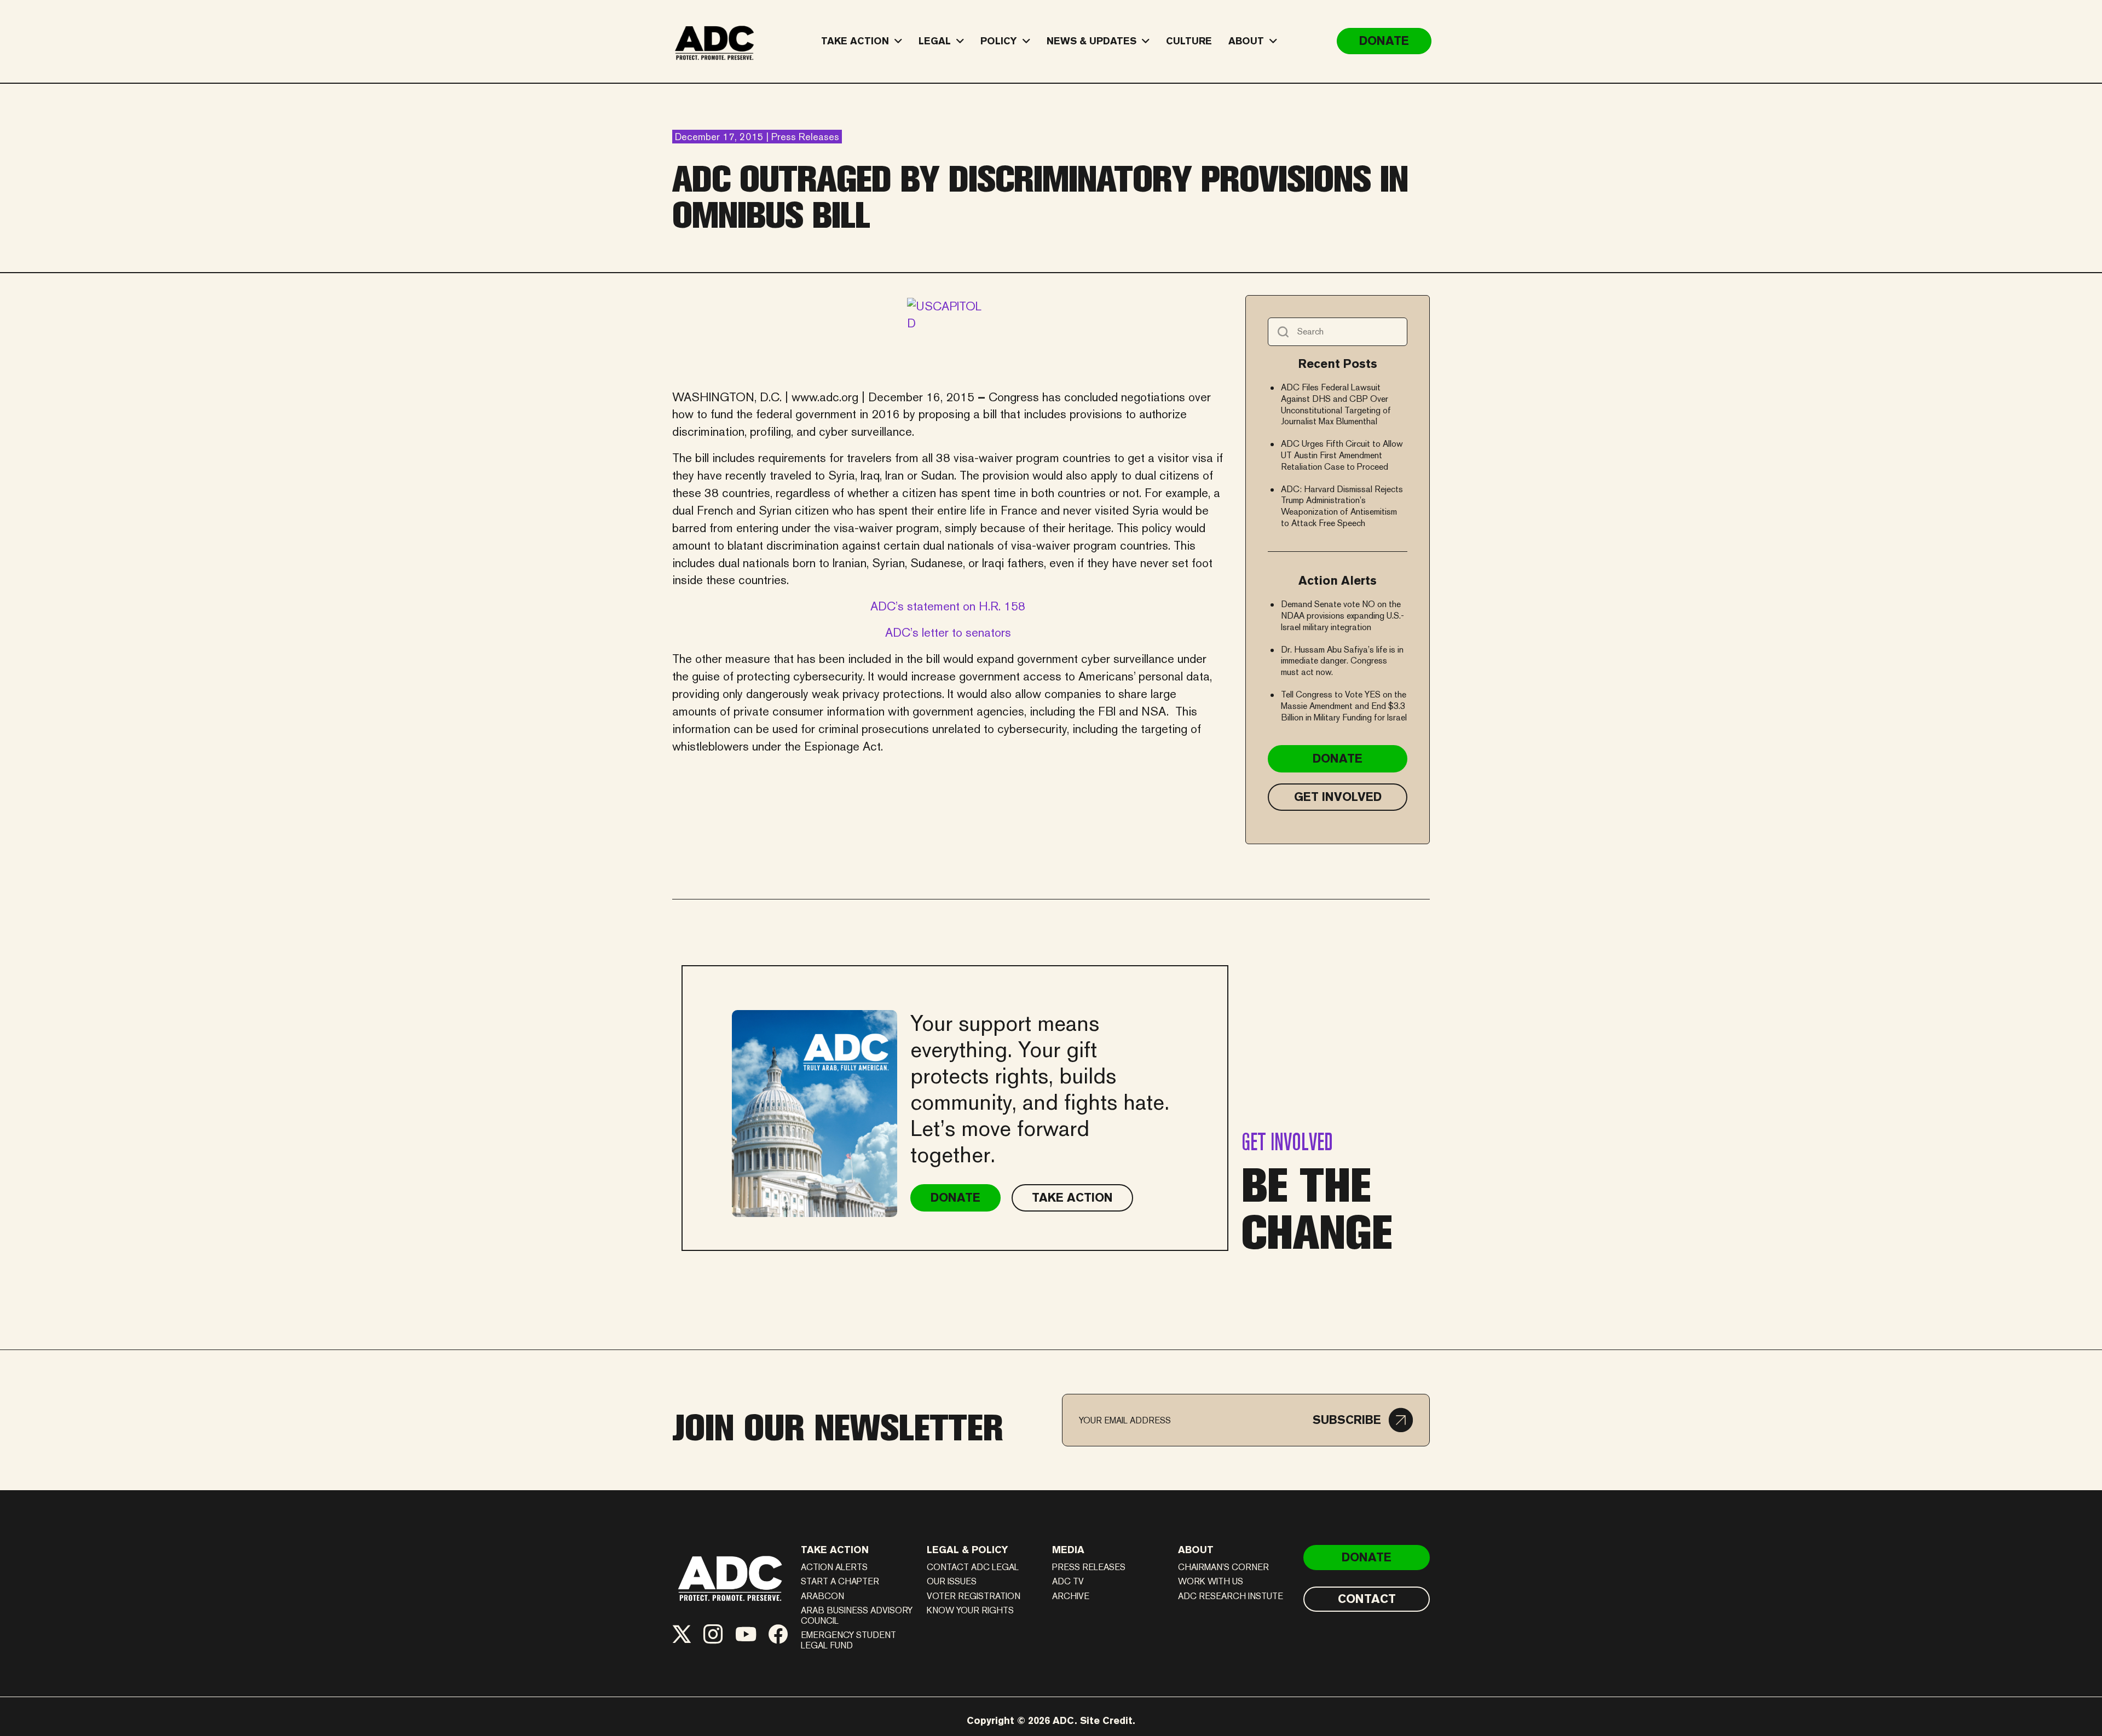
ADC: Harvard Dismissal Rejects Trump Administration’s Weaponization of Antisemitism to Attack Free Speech (1342, 506)
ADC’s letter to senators (948, 632)
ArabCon (822, 1596)
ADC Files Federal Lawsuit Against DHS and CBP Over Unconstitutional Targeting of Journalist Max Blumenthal (1336, 404)
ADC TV (1068, 1581)
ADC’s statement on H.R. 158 (948, 606)
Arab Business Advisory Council (857, 1616)
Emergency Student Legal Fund (848, 1640)
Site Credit (1106, 1720)
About (1196, 1550)
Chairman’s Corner (1223, 1567)
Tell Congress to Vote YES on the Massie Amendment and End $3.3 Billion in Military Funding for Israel (1344, 706)
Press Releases (1089, 1567)
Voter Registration (974, 1596)
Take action (835, 1550)
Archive (1071, 1596)
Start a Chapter (840, 1581)
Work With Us (1211, 1581)
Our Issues (952, 1581)
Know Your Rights (970, 1610)
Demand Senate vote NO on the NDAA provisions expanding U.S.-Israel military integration (1342, 616)
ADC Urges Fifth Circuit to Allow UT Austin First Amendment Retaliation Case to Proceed (1342, 455)
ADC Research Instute (1231, 1596)
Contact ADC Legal (973, 1567)
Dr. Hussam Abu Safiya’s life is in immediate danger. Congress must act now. (1342, 661)
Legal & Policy (968, 1550)
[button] (1363, 1420)
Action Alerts (834, 1567)
